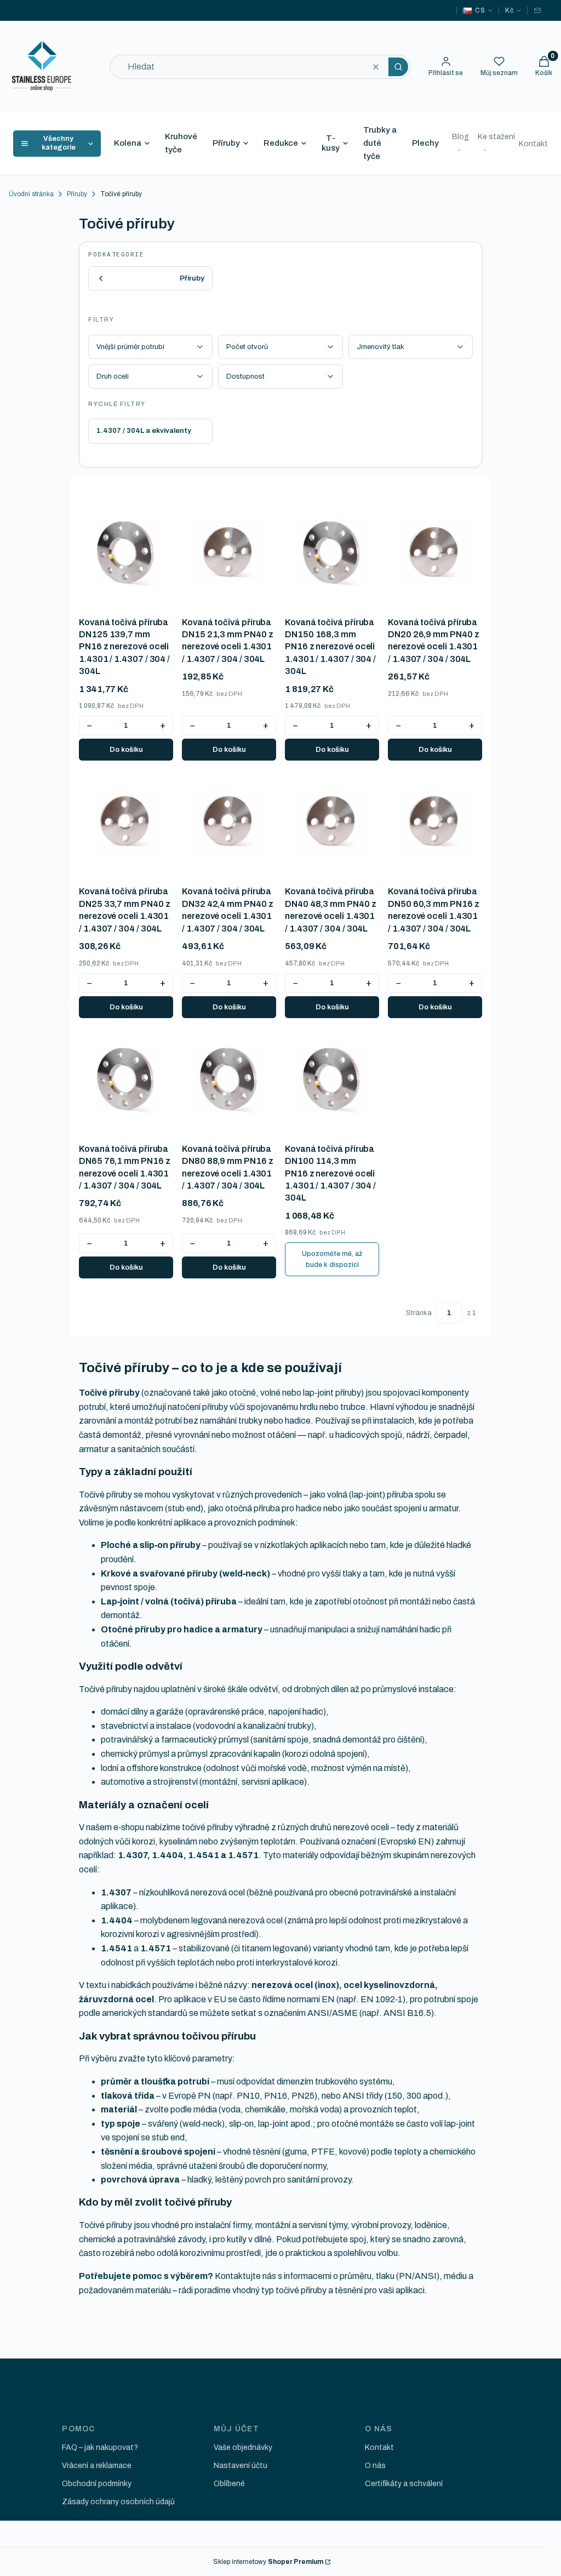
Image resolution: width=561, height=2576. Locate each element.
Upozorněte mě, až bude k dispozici (332, 1259)
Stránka (419, 1313)
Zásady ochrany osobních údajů (118, 2502)
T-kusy (331, 143)
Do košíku (126, 750)
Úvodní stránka (31, 194)
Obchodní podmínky (97, 2484)
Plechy (425, 143)
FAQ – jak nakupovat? (100, 2448)
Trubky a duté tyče (380, 143)
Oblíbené (229, 2484)
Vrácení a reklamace (97, 2466)
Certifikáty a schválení (404, 2484)
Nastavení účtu (241, 2466)
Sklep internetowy (268, 2562)
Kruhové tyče (181, 143)
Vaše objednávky (243, 2448)
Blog (460, 137)
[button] (398, 67)
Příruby (226, 143)
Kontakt (533, 144)
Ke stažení (496, 137)
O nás (375, 2466)
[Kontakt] (537, 10)
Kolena (128, 143)
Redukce (281, 143)
